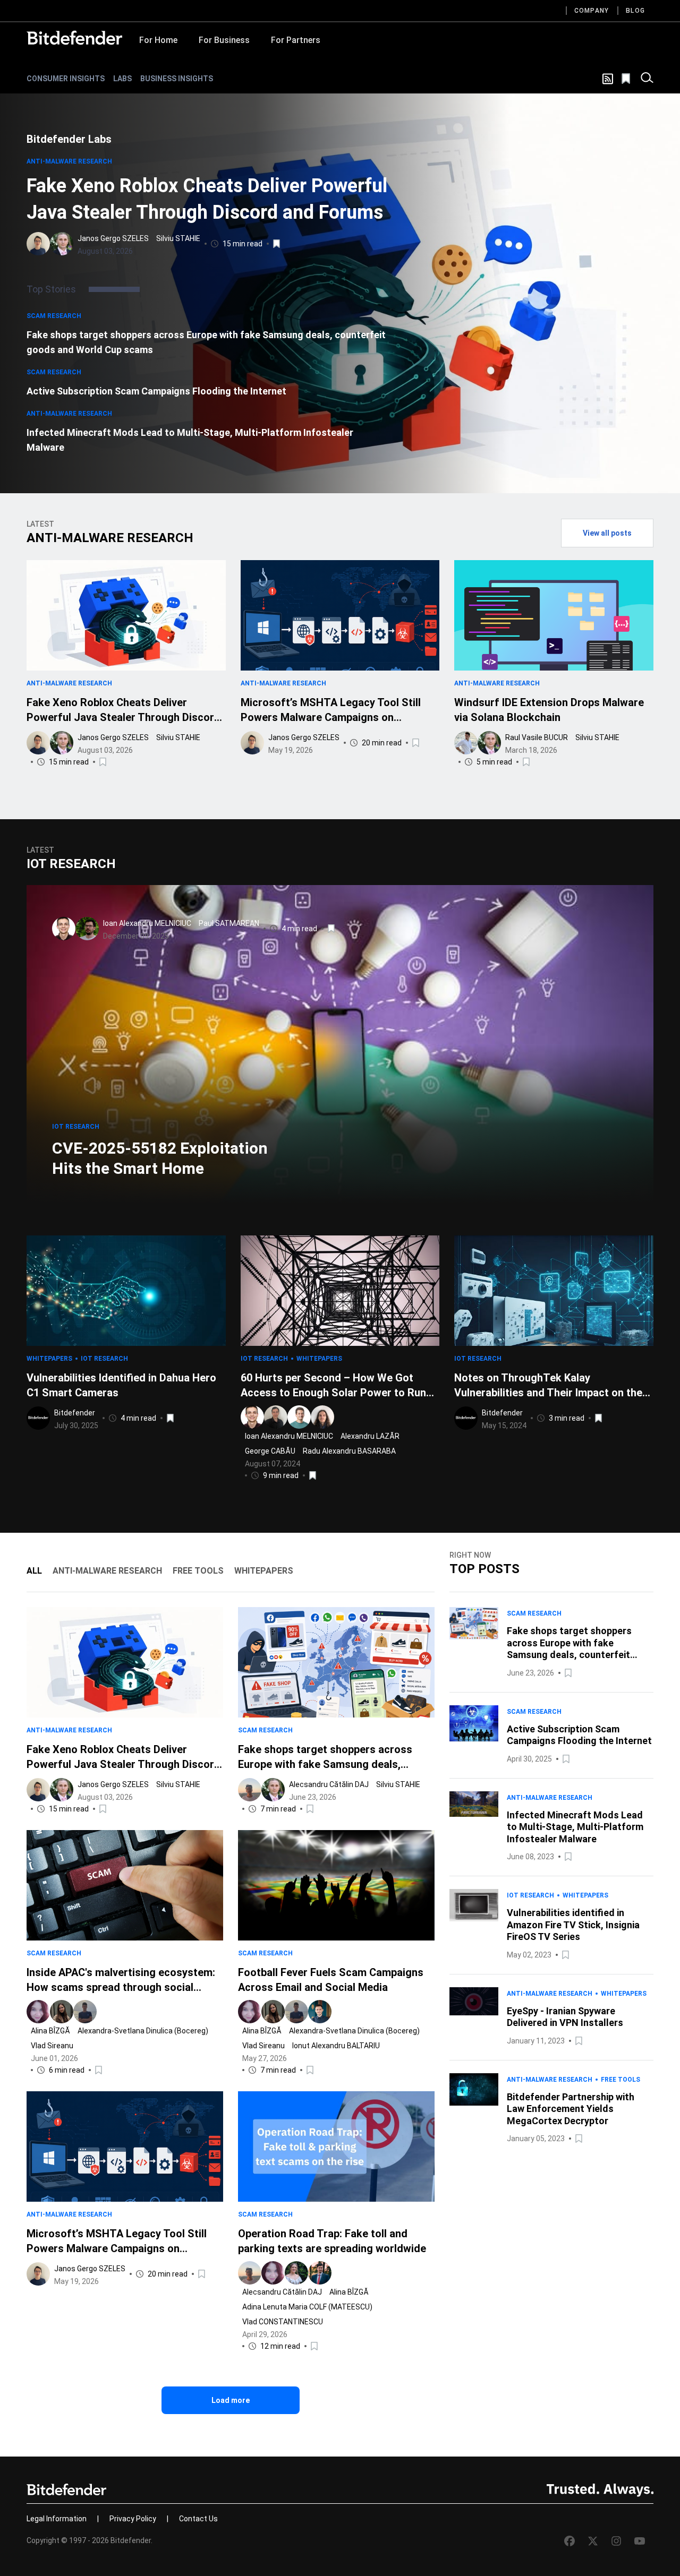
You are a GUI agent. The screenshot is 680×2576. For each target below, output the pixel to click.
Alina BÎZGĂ (50, 2031)
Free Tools (620, 2080)
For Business (224, 40)
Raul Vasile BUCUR (537, 737)
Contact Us (198, 2519)
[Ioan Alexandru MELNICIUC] (64, 929)
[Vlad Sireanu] (85, 2012)
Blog (635, 11)
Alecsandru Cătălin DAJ (329, 1784)
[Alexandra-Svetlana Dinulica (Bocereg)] (62, 2012)
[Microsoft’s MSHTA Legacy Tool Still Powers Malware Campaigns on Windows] (340, 615)
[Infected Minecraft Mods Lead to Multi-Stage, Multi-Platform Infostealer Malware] (474, 1827)
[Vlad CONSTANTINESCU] (320, 2273)
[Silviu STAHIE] (62, 244)
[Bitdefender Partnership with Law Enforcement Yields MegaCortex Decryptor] (474, 2109)
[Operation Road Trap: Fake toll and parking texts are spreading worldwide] (336, 2146)
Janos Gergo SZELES (113, 238)
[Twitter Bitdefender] (593, 2541)
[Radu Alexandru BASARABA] (322, 1417)
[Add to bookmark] (277, 244)
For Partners (296, 40)
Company (592, 11)
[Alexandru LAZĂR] (276, 1417)
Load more (231, 2400)
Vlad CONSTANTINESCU (283, 2322)
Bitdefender (75, 1413)
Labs (122, 79)
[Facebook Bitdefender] (569, 2541)
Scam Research (54, 316)
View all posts (607, 533)
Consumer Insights (66, 79)
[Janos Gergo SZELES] (38, 244)
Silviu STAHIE (178, 238)
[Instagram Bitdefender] (616, 2541)
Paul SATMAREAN (229, 923)
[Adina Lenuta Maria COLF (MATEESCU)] (296, 2273)
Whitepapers (49, 1359)
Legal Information (57, 2519)
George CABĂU (270, 1451)
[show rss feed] (608, 79)
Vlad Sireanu (52, 2046)
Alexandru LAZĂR (370, 1436)
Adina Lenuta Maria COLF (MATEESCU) (307, 2307)
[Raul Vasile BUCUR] (466, 743)
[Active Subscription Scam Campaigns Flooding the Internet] (474, 1735)
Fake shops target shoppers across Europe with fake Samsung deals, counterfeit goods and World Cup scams (206, 342)
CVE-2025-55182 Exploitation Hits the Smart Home (160, 1158)
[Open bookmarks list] (627, 79)
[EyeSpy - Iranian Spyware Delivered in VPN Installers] (474, 2017)
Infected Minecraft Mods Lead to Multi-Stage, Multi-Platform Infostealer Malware (190, 440)
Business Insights (177, 79)
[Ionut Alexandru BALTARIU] (320, 2012)
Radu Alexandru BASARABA (349, 1451)
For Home (158, 40)
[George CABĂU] (299, 1417)
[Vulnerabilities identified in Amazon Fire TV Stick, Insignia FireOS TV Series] (474, 1925)
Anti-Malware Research (69, 161)
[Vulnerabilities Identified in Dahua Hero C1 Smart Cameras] (126, 1291)
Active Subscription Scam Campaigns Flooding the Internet (156, 391)
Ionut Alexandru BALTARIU (336, 2046)
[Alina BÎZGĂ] (38, 2012)
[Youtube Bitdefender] (640, 2541)
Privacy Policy (133, 2519)
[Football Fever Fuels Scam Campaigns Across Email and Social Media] (336, 1885)
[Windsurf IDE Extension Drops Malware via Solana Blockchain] (554, 615)
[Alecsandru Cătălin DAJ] (250, 1790)
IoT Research (76, 1127)
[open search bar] (647, 79)
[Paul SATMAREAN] (87, 929)
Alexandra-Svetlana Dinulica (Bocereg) (143, 2031)
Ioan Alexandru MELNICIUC (147, 923)
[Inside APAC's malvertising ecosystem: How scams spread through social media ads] (125, 1885)
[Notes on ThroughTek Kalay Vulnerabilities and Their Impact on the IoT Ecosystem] (554, 1291)
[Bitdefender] (74, 38)
